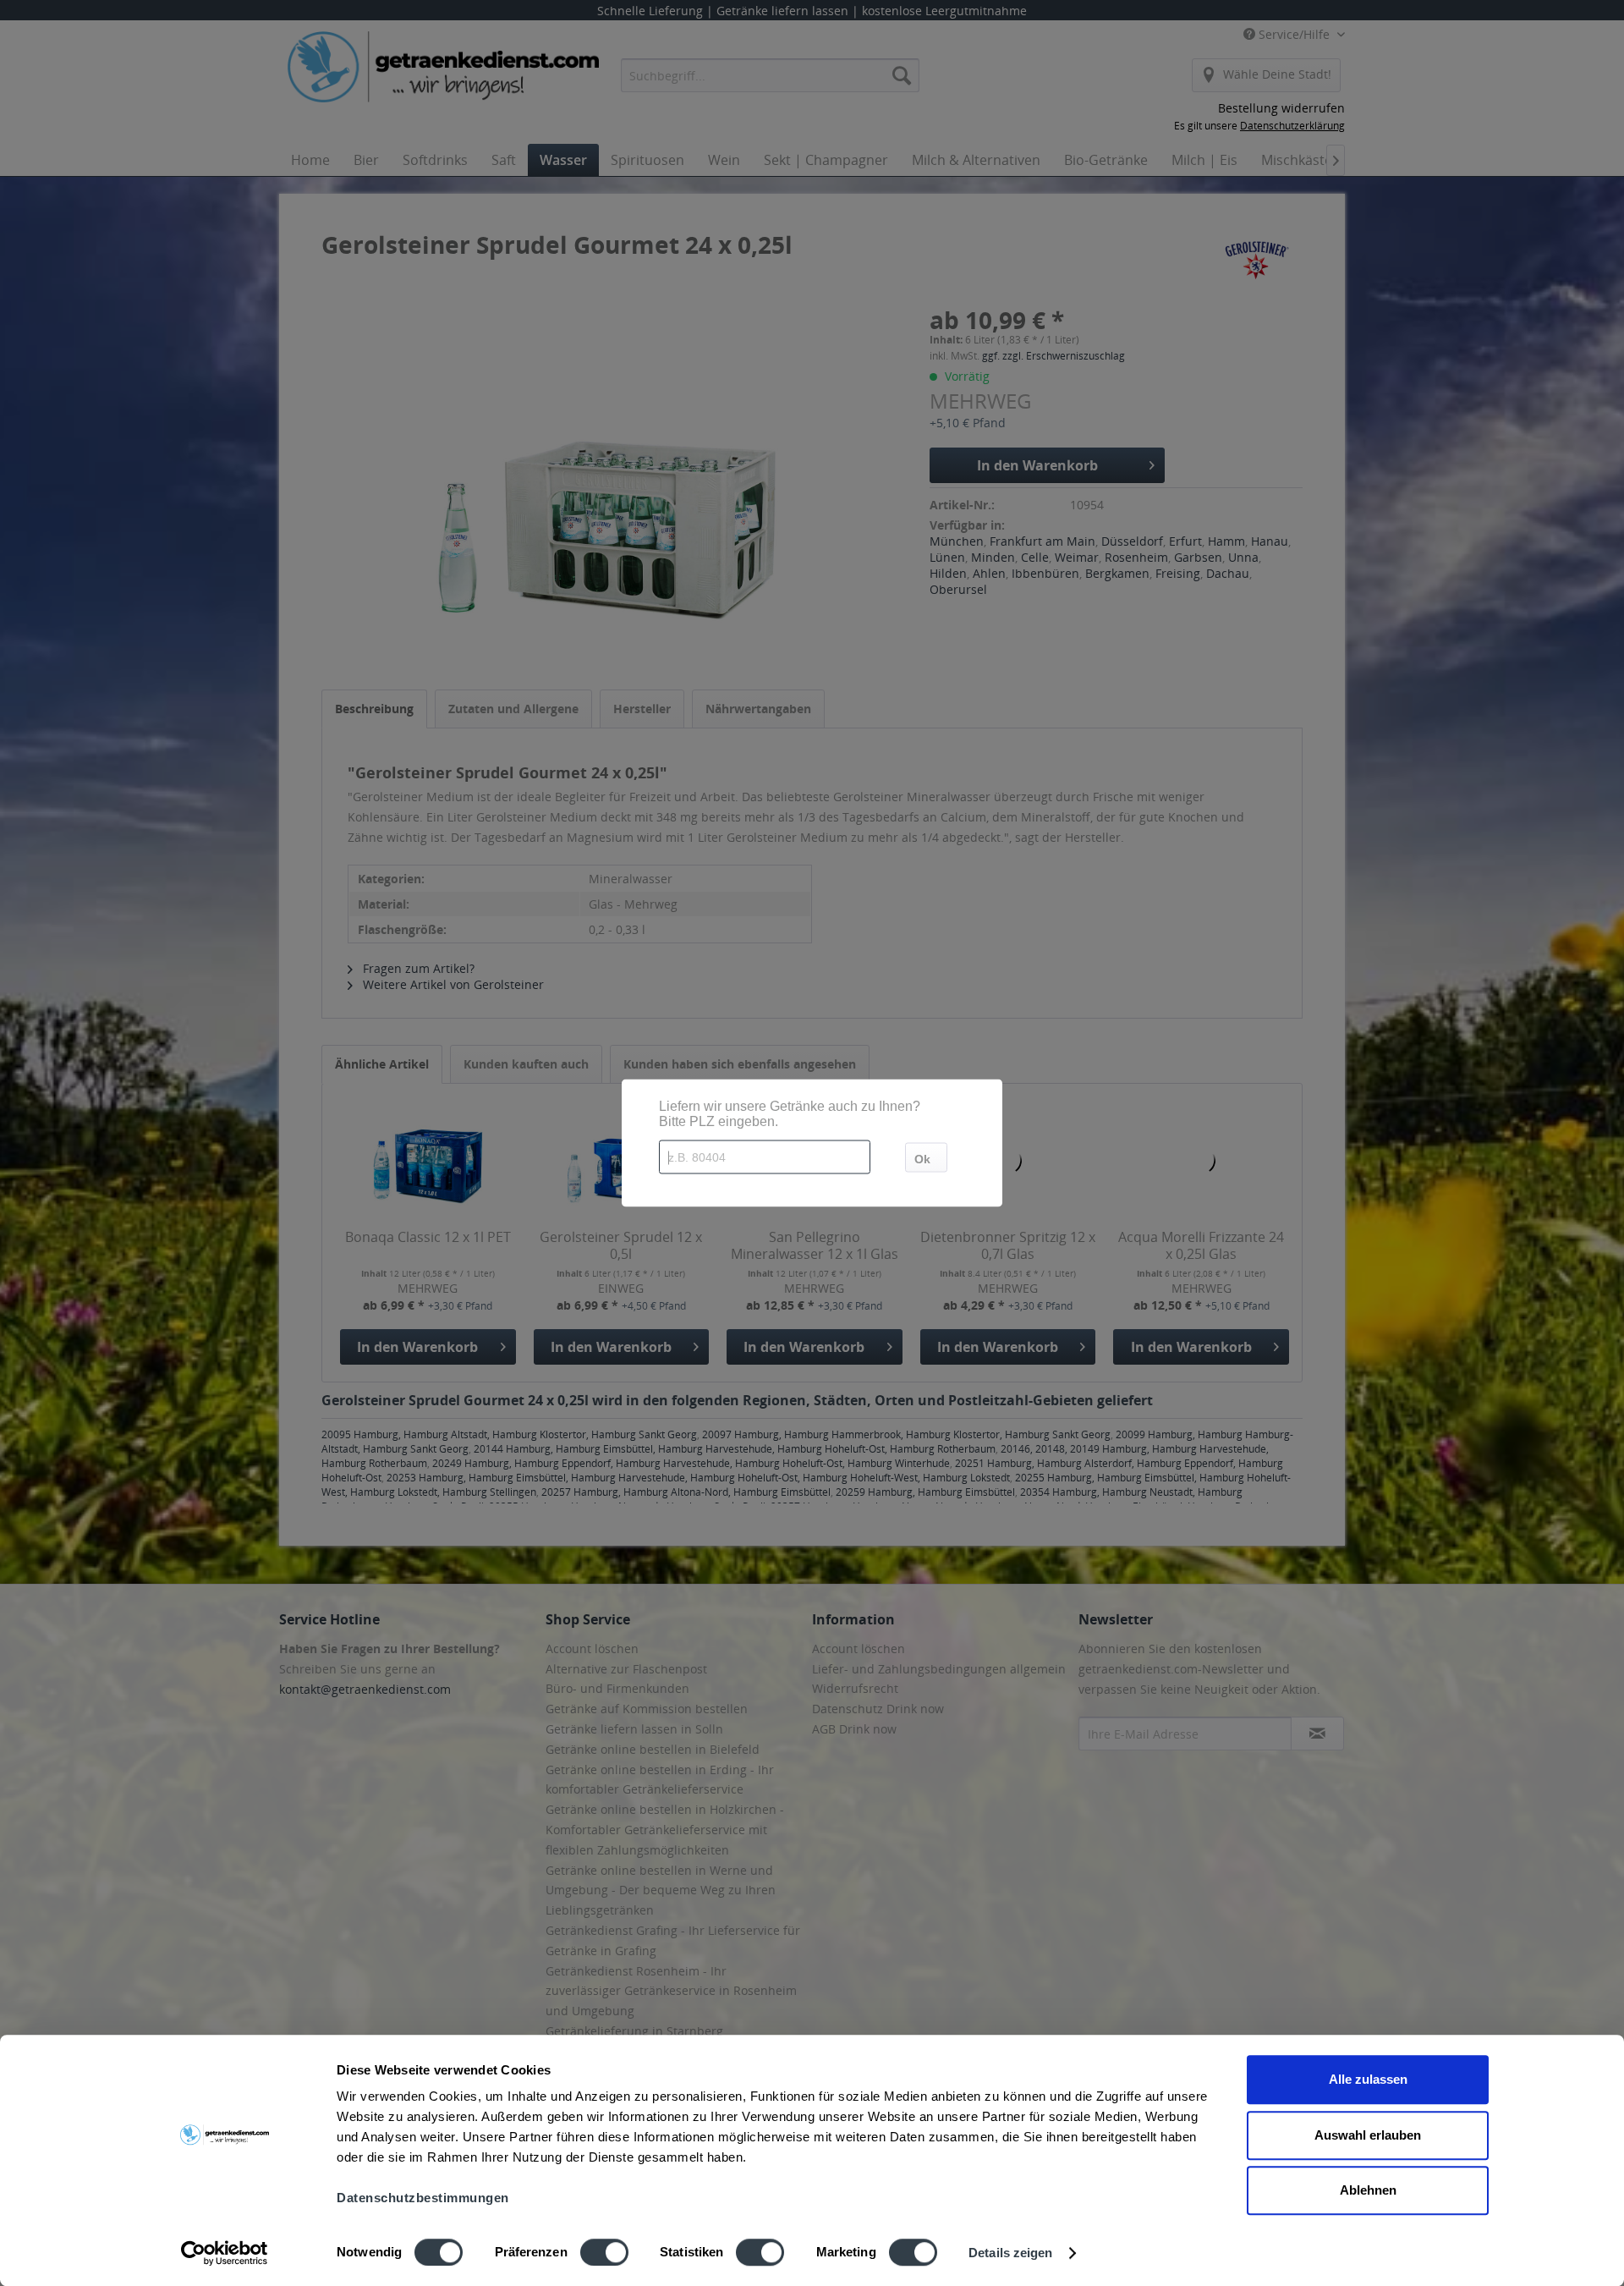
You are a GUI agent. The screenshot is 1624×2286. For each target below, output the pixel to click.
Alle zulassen (1368, 2079)
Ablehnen (1368, 2190)
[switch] (604, 2252)
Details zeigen (1010, 2253)
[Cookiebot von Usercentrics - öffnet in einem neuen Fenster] (225, 2253)
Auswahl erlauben (1368, 2135)
